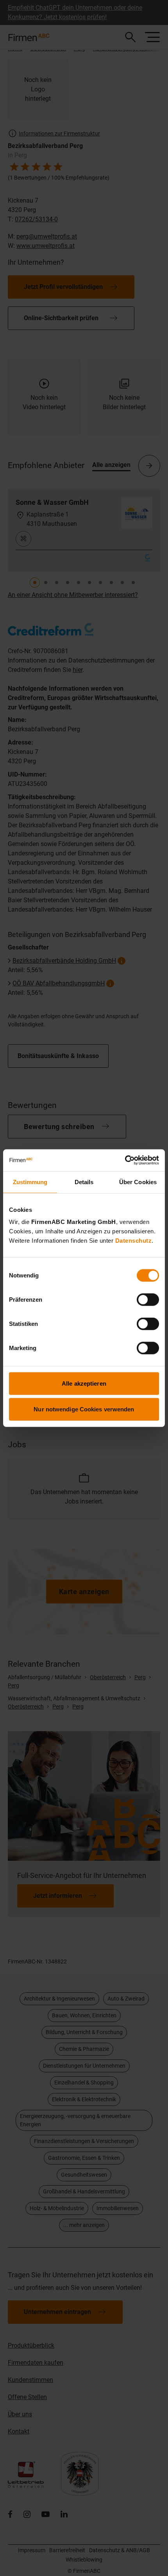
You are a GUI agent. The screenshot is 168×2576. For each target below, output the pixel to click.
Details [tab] (84, 1182)
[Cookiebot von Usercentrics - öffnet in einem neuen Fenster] (125, 1160)
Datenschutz (134, 1241)
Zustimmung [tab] (30, 1182)
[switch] (148, 1300)
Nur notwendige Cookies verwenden (84, 1409)
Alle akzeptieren (84, 1383)
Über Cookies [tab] (138, 1182)
